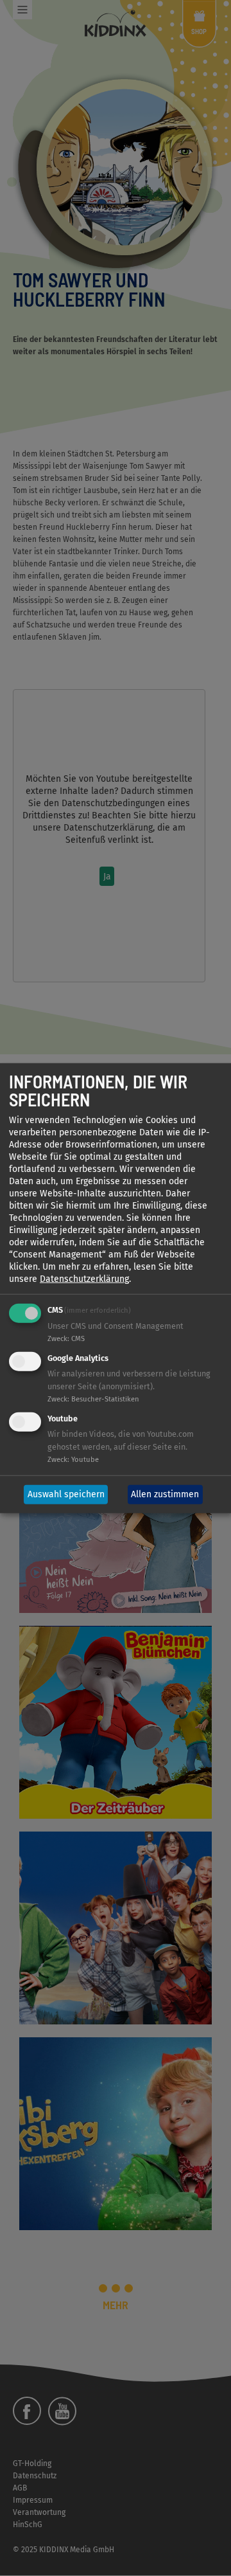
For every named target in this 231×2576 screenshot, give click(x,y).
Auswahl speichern (66, 1494)
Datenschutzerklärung (84, 1279)
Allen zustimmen (165, 1494)
